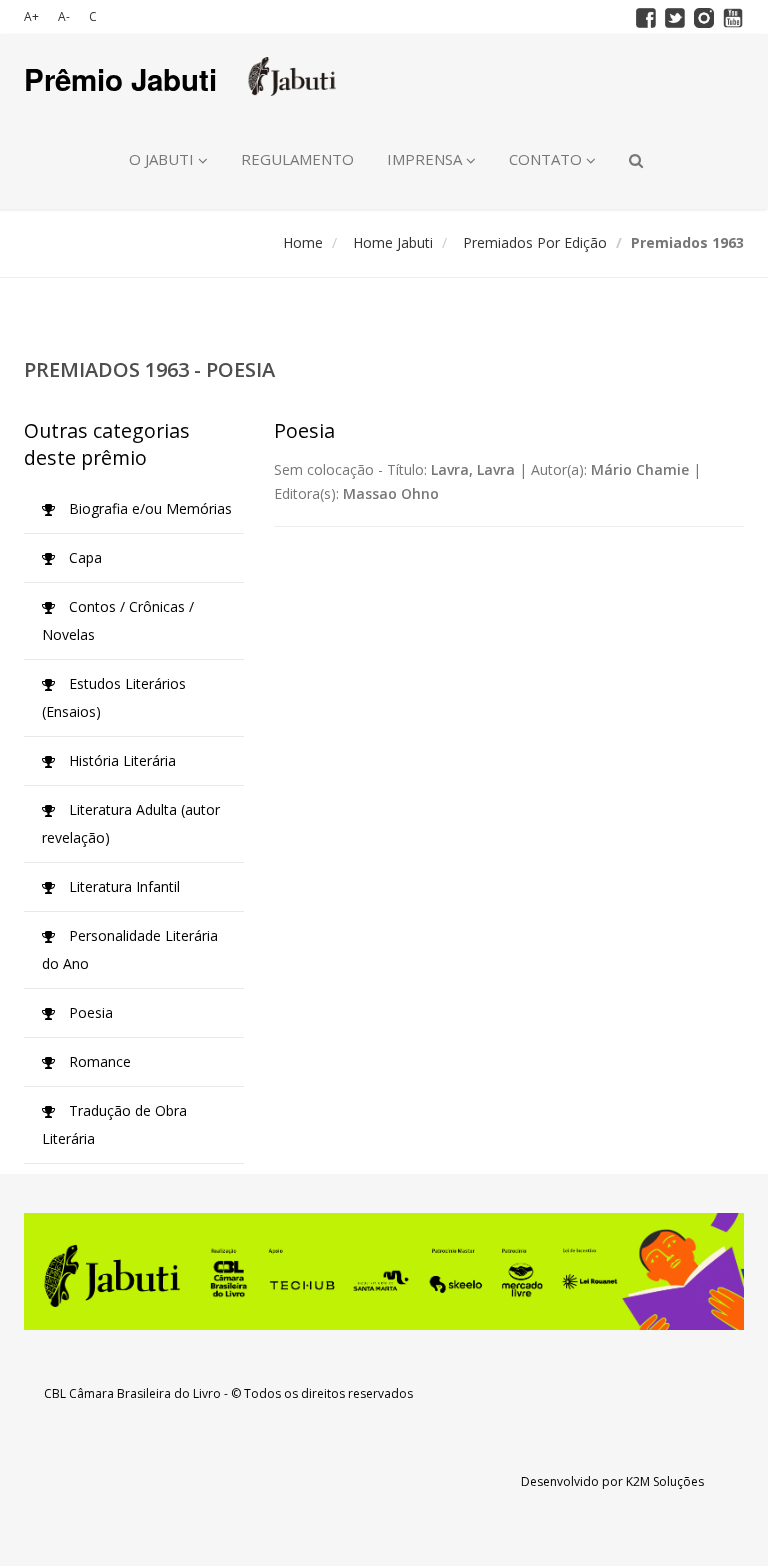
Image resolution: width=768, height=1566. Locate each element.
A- (64, 16)
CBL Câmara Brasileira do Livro (132, 1393)
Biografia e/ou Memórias (148, 508)
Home (303, 242)
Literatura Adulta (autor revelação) (131, 823)
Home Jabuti (393, 242)
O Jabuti (163, 159)
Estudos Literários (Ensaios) (114, 697)
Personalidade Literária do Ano (130, 949)
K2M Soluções (665, 1481)
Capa (83, 557)
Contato (547, 159)
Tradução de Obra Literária (114, 1124)
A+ (31, 16)
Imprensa (426, 159)
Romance (98, 1061)
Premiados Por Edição (535, 242)
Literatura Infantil (122, 886)
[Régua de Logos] (384, 1271)
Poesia (89, 1012)
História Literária (120, 760)
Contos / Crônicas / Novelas (118, 620)
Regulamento (297, 159)
